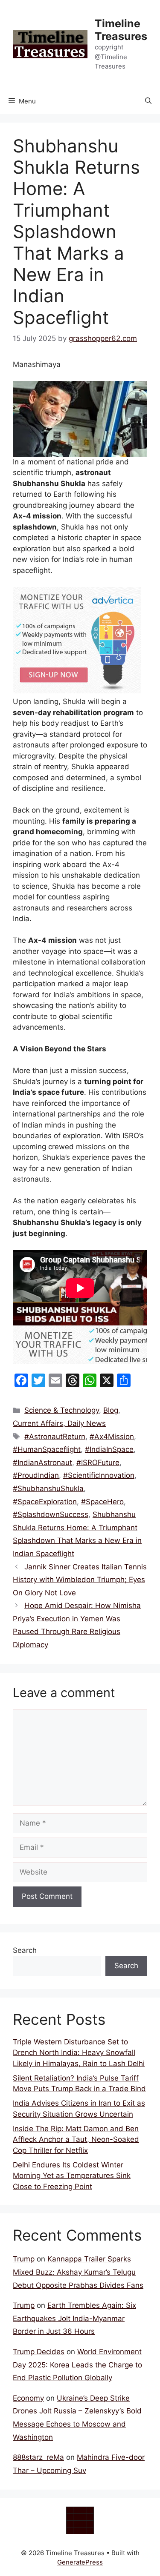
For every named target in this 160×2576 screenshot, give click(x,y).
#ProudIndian (36, 1475)
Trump (24, 2259)
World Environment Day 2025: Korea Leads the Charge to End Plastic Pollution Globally (77, 2365)
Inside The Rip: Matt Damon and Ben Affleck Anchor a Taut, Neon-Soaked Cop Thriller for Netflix (76, 2140)
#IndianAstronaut (42, 1463)
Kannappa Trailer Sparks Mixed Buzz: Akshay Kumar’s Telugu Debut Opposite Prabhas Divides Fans (78, 2272)
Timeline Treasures (121, 30)
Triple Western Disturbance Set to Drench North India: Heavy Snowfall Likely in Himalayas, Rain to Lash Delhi (79, 2053)
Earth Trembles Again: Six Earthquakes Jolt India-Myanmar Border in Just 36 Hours (74, 2318)
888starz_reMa (38, 2457)
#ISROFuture (98, 1463)
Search (25, 1950)
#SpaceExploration (45, 1502)
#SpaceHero (102, 1502)
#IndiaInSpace (109, 1449)
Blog (111, 1410)
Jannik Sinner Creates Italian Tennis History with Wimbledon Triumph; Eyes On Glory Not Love (80, 1580)
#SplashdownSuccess (51, 1514)
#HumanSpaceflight (47, 1449)
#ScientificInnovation (99, 1475)
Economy (28, 2398)
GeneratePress (80, 2562)
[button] (148, 101)
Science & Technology (62, 1410)
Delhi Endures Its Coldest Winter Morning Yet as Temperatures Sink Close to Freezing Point (72, 2176)
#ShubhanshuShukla (48, 1488)
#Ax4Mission (112, 1437)
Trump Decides (39, 2352)
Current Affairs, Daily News (59, 1423)
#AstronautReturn (55, 1437)
